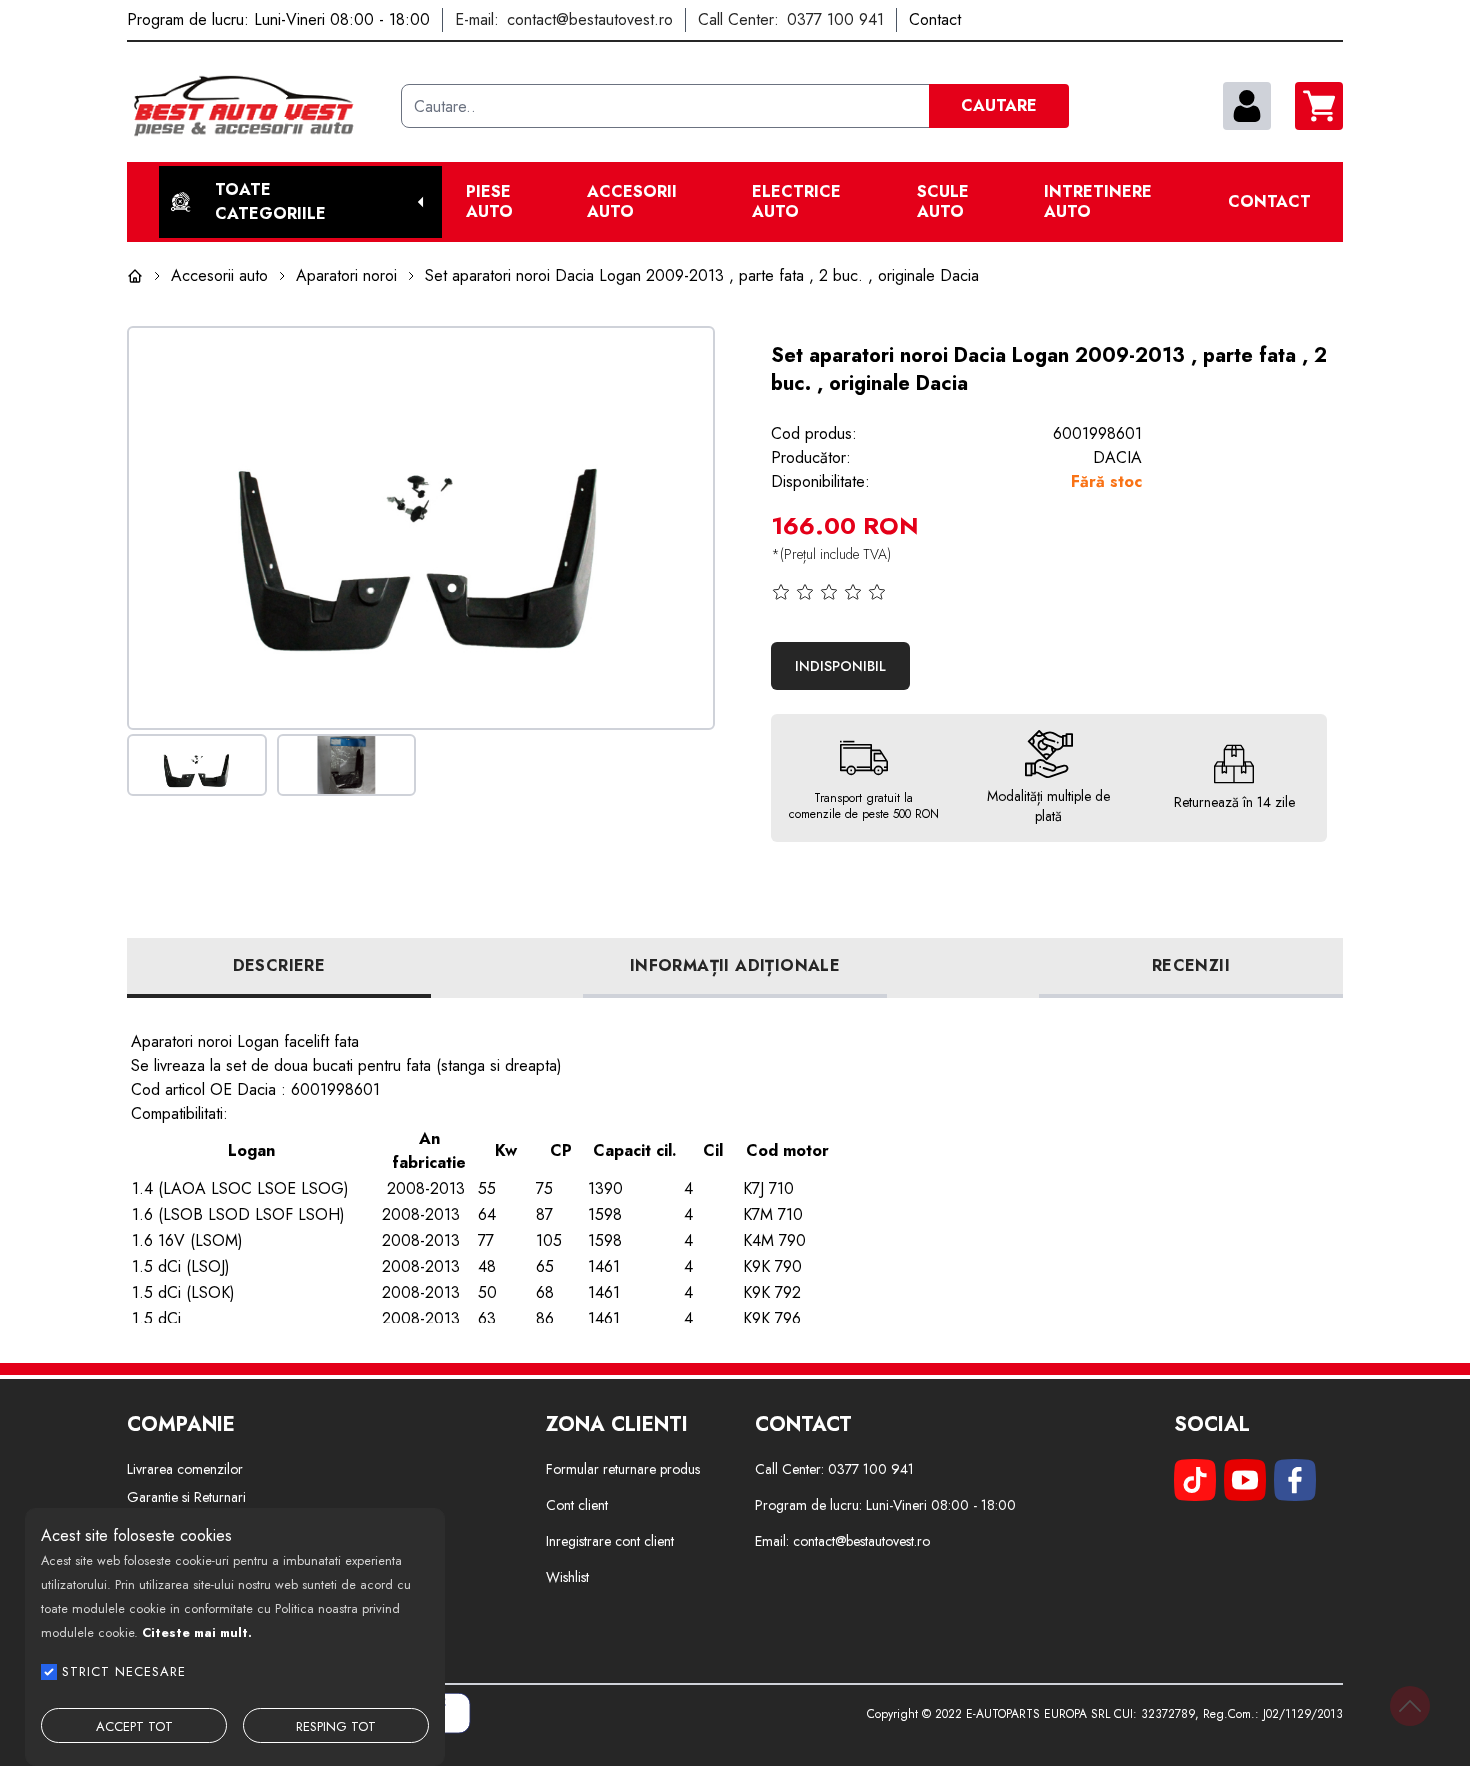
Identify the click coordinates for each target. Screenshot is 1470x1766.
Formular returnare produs (623, 1469)
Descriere (279, 965)
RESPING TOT (336, 1726)
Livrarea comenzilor (185, 1469)
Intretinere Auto (1098, 202)
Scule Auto (943, 202)
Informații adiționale (735, 965)
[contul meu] (1247, 106)
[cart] (1319, 106)
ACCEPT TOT (134, 1726)
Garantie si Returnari (186, 1497)
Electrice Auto (796, 202)
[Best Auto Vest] (256, 106)
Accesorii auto (632, 202)
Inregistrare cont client (610, 1541)
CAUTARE (999, 105)
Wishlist (567, 1577)
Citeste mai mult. (197, 1632)
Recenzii (1191, 965)
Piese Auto (489, 202)
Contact (1269, 202)
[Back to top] (1410, 1706)
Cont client (577, 1505)
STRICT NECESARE (124, 1671)
